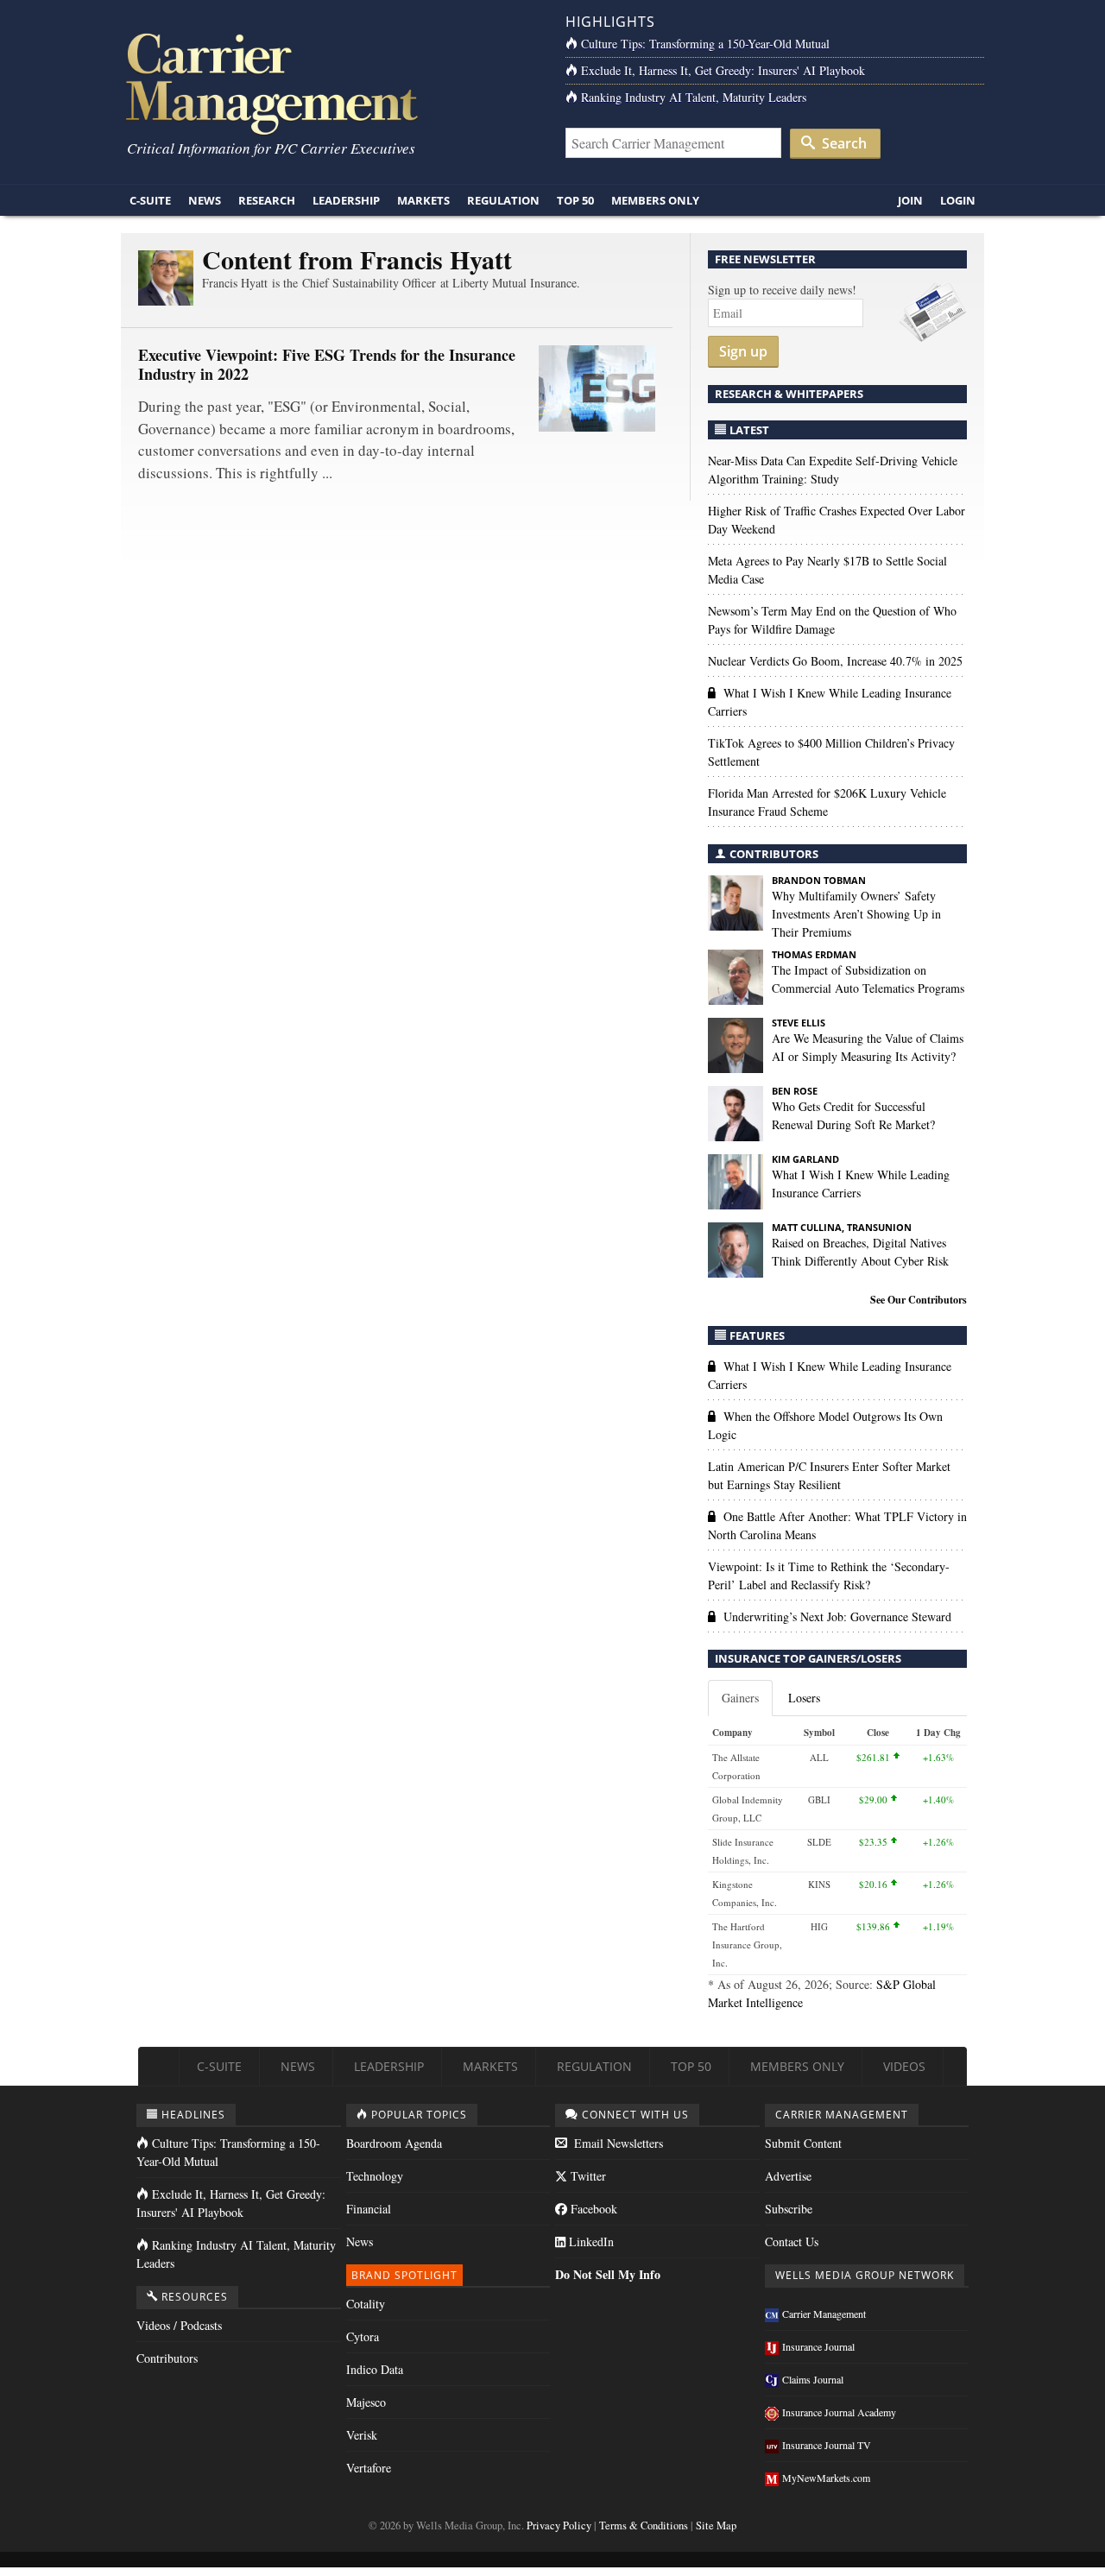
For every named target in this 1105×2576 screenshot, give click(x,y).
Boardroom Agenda (394, 2143)
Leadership (346, 200)
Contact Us (792, 2241)
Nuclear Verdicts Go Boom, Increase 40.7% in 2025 (835, 661)
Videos (904, 2066)
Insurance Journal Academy (839, 2412)
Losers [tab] (804, 1698)
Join (910, 200)
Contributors (167, 2358)
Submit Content (803, 2143)
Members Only (655, 200)
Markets (423, 200)
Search (843, 143)
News (205, 200)
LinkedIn (590, 2241)
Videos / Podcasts (179, 2325)
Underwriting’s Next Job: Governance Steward (837, 1616)
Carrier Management (824, 2314)
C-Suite (150, 200)
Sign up (743, 351)
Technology (375, 2176)
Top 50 (575, 200)
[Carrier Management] (330, 82)
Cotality (366, 2304)
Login (958, 200)
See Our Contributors (919, 1300)
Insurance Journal (818, 2346)
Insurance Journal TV (827, 2445)
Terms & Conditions (644, 2525)
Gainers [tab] (740, 1698)
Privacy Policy (559, 2525)
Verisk (362, 2435)
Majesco (366, 2402)
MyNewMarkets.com (826, 2478)
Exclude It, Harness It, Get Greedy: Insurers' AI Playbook (723, 70)
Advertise (788, 2176)
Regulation (503, 200)
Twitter (587, 2176)
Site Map (716, 2525)
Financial (369, 2209)
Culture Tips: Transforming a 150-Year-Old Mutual (705, 44)
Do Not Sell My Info (608, 2274)
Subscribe (789, 2209)
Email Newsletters (617, 2143)
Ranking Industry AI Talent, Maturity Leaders (694, 97)
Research (267, 200)
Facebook (592, 2209)
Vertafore (369, 2468)
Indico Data (375, 2369)
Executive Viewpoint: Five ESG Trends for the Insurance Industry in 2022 (327, 364)
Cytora (363, 2336)
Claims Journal (813, 2379)
